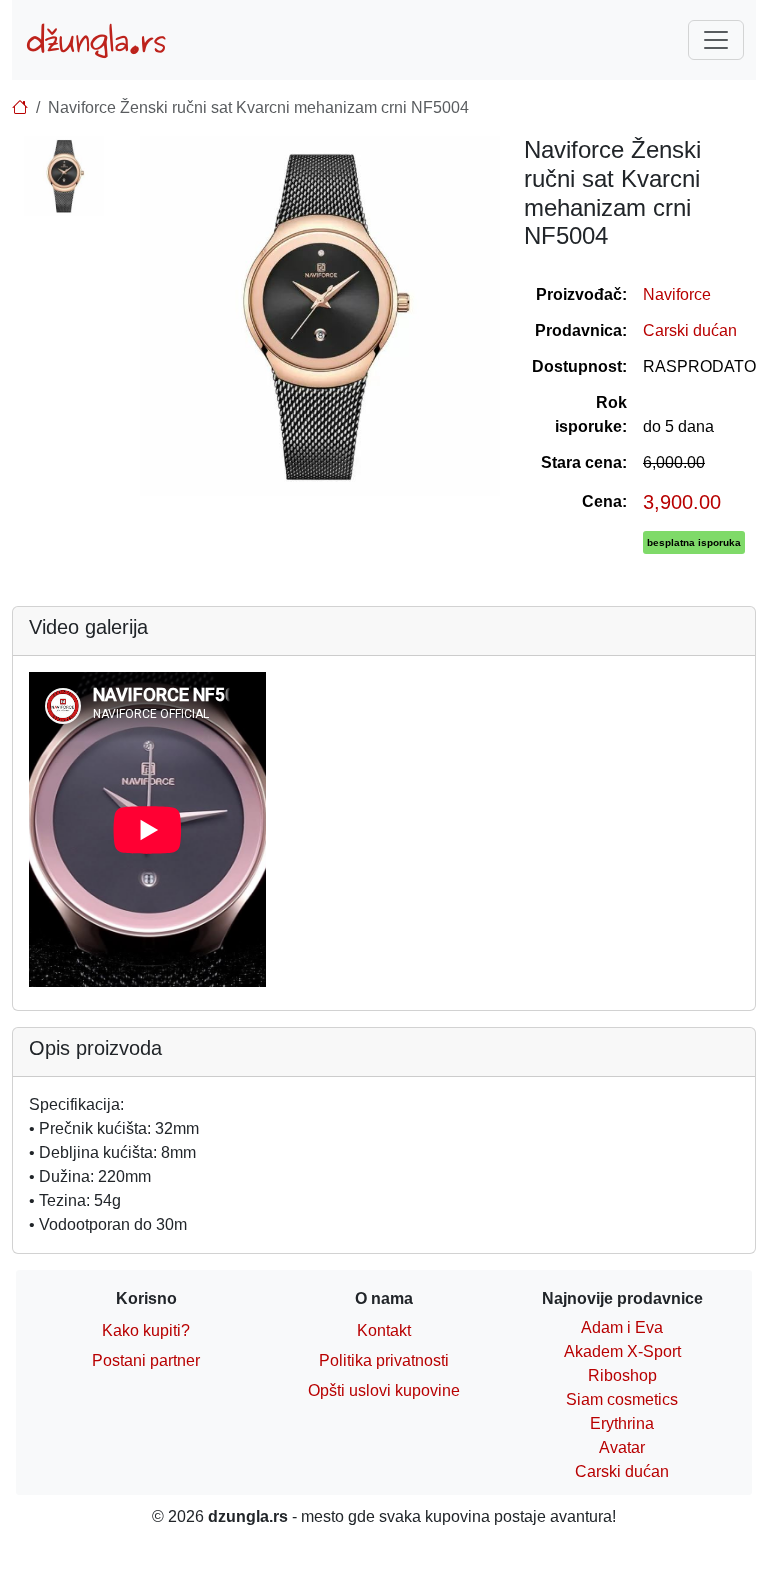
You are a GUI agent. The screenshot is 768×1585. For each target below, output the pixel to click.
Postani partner (146, 1360)
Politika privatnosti (384, 1360)
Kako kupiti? (146, 1330)
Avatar (622, 1447)
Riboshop (622, 1375)
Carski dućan (690, 330)
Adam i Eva (622, 1327)
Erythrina (622, 1423)
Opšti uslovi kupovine (384, 1390)
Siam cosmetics (622, 1399)
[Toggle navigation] (716, 40)
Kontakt (384, 1330)
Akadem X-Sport (622, 1351)
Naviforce (677, 294)
